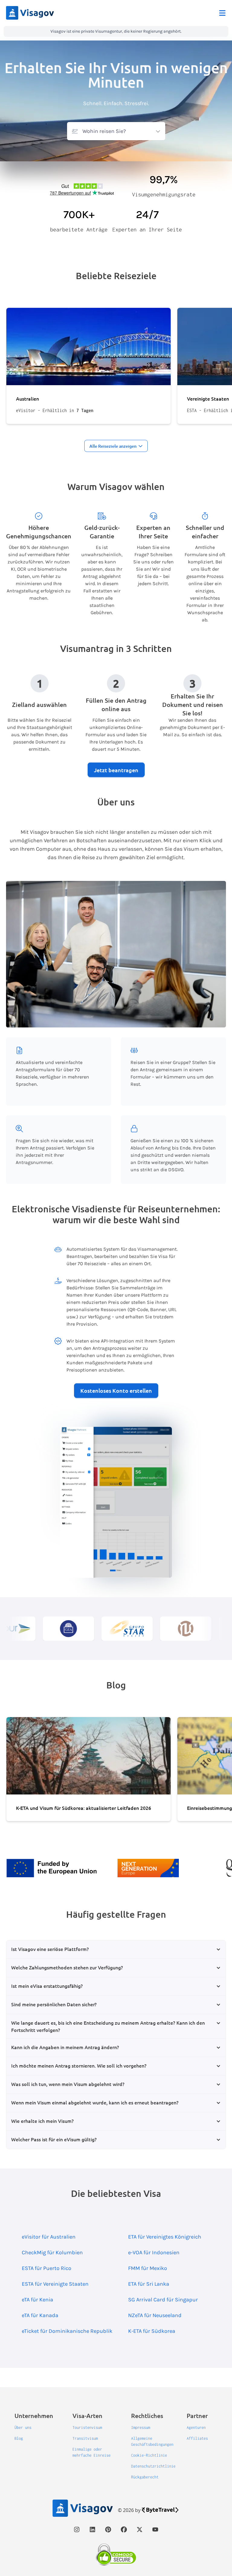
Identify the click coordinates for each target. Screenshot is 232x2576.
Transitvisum (85, 2438)
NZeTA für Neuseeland (155, 2315)
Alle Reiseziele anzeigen (113, 446)
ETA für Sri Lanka (149, 2284)
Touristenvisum (87, 2428)
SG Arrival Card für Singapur (163, 2300)
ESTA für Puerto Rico (47, 2268)
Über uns (23, 2428)
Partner (197, 2416)
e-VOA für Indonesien (154, 2252)
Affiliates (197, 2438)
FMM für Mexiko (148, 2268)
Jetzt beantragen (116, 770)
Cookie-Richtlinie (149, 2455)
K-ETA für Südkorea (152, 2331)
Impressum (141, 2428)
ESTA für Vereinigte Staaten (55, 2284)
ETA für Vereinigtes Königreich (165, 2237)
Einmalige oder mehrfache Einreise (92, 2452)
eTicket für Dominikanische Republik (67, 2331)
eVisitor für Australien (49, 2237)
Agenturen (196, 2428)
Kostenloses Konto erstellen (116, 1390)
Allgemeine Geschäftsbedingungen (152, 2441)
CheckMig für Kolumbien (52, 2252)
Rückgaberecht (145, 2477)
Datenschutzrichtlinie (153, 2466)
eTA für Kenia (37, 2300)
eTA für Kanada (40, 2315)
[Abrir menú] (222, 13)
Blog (19, 2438)
